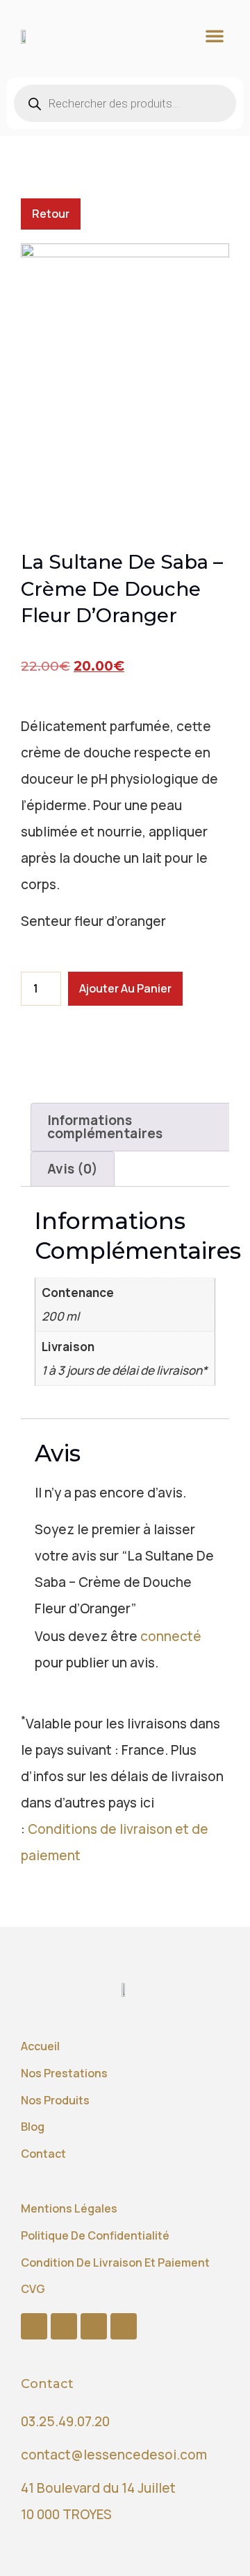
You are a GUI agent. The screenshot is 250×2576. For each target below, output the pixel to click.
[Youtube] (64, 2326)
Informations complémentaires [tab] (105, 1127)
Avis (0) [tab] (73, 1169)
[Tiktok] (94, 2326)
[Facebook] (34, 2326)
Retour (51, 214)
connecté (171, 1636)
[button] (215, 35)
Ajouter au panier (125, 988)
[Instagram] (124, 2326)
